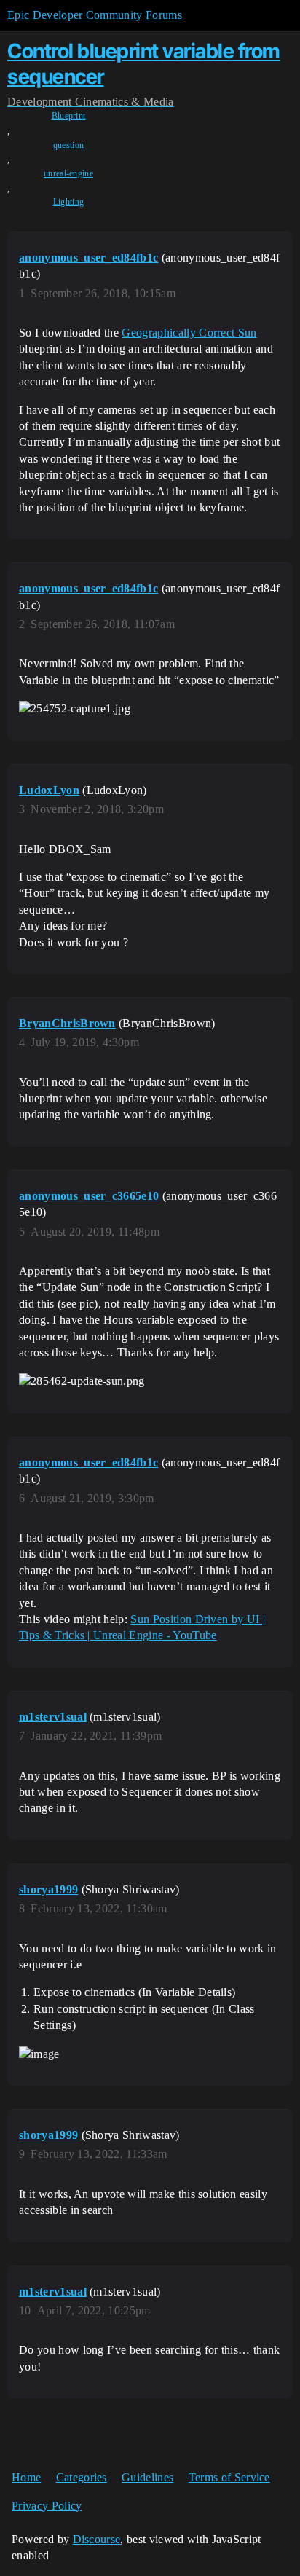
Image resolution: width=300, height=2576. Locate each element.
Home (26, 2477)
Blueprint (69, 116)
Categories (82, 2477)
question (69, 145)
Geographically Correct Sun (189, 333)
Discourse (97, 2539)
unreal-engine (68, 173)
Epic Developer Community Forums (95, 15)
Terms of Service (229, 2477)
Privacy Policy (47, 2506)
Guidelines (147, 2477)
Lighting (69, 202)
